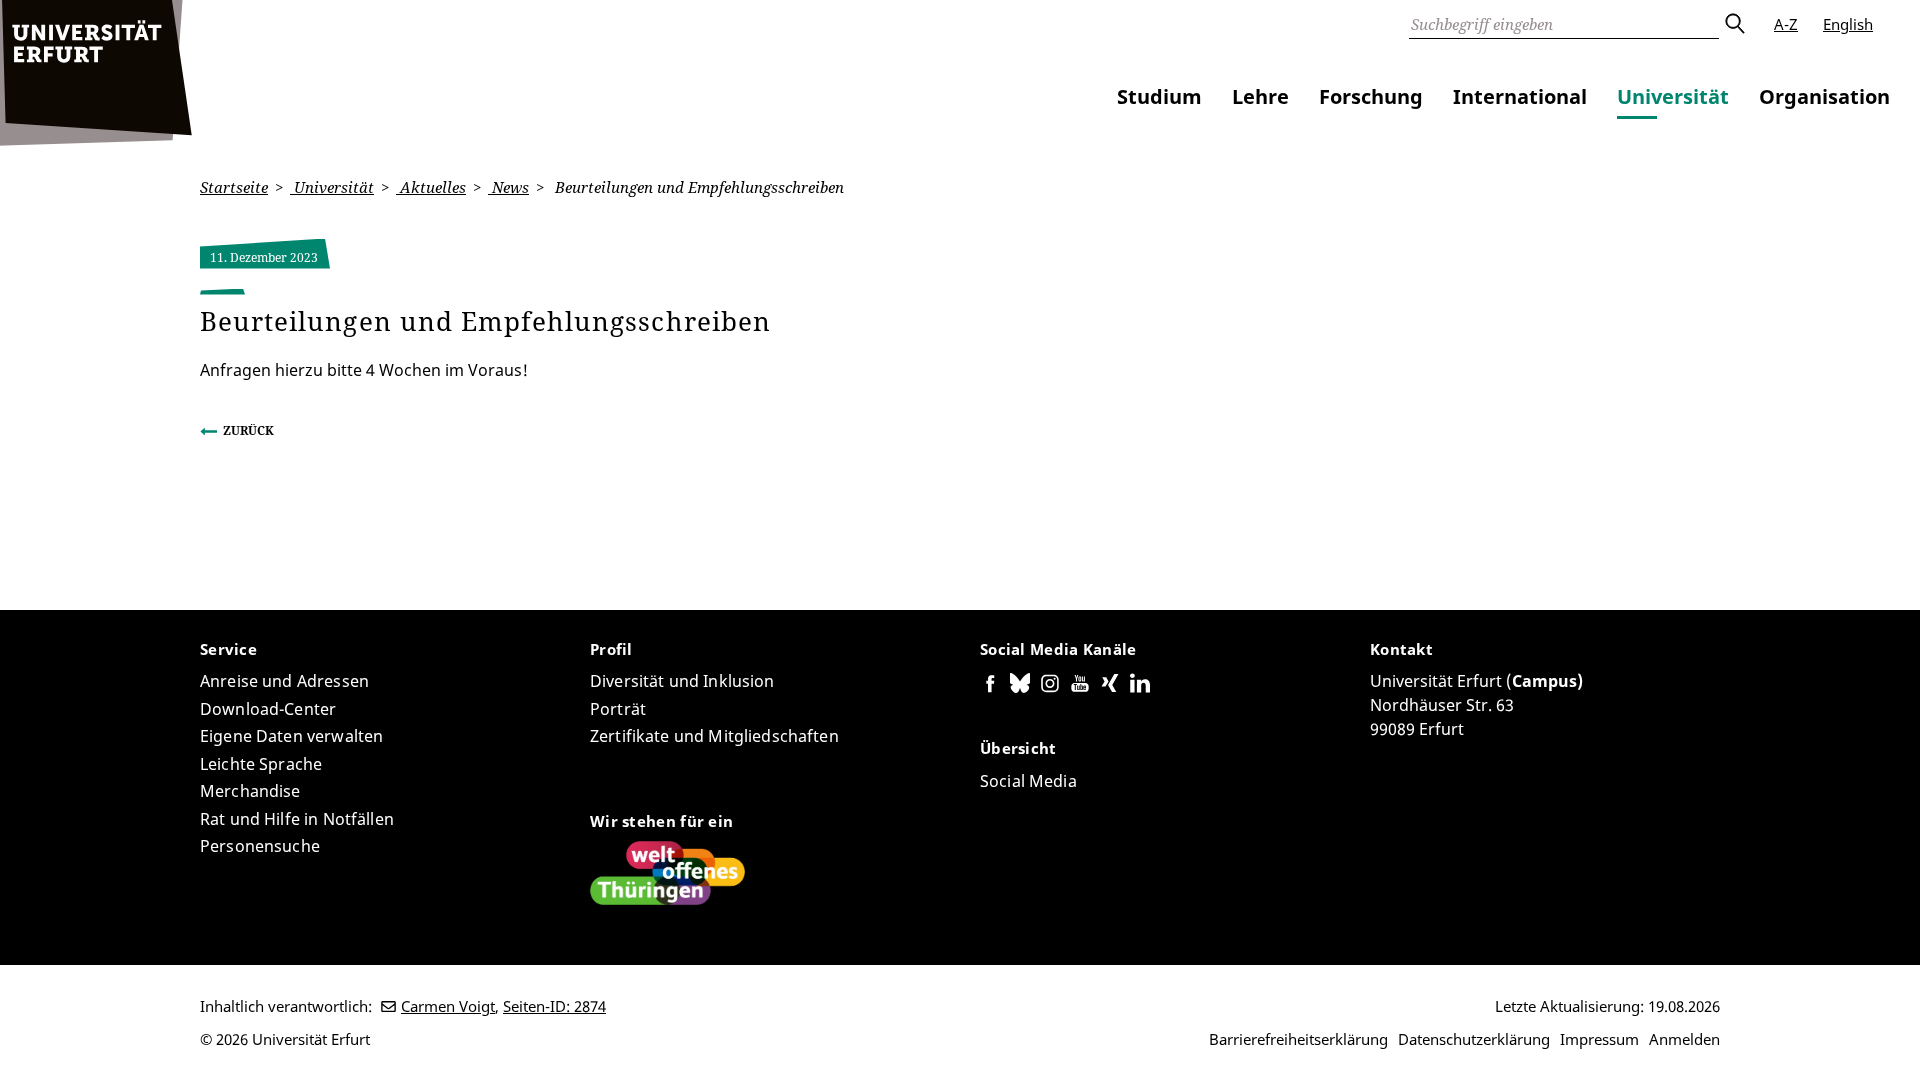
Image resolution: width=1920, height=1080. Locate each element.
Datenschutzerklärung (1474, 1039)
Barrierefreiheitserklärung (1298, 1039)
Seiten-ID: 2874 (554, 1006)
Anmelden (1684, 1039)
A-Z (1786, 24)
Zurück (248, 430)
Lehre (1260, 96)
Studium (1159, 96)
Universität (1673, 96)
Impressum (1599, 1039)
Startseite (234, 187)
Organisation (1824, 96)
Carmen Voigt (448, 1006)
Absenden (1734, 24)
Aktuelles (431, 187)
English (1848, 24)
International (1520, 96)
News (508, 187)
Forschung (1371, 96)
